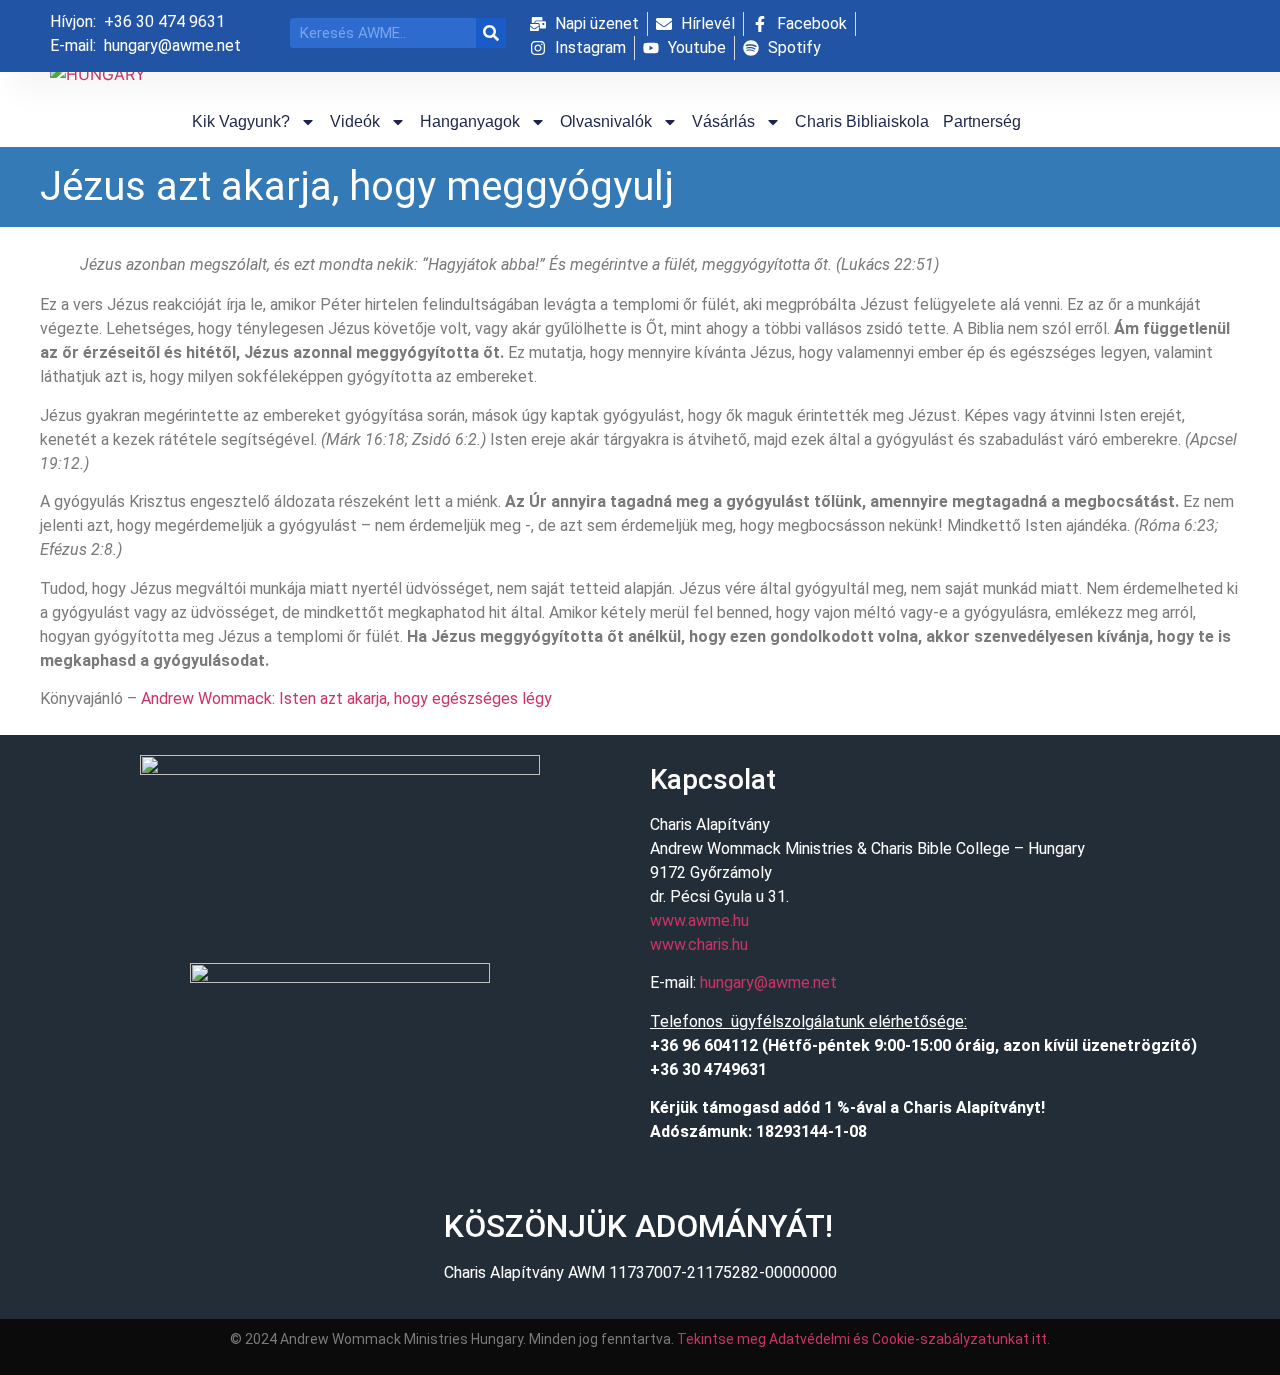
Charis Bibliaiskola (862, 121)
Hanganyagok (470, 121)
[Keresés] (491, 33)
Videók (355, 121)
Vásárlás (723, 121)
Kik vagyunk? (241, 121)
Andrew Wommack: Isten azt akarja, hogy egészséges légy (346, 698)
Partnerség (982, 121)
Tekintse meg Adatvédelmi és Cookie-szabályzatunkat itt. (863, 1339)
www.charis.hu (699, 944)
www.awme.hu (699, 920)
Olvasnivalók (606, 121)
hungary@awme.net (768, 982)
